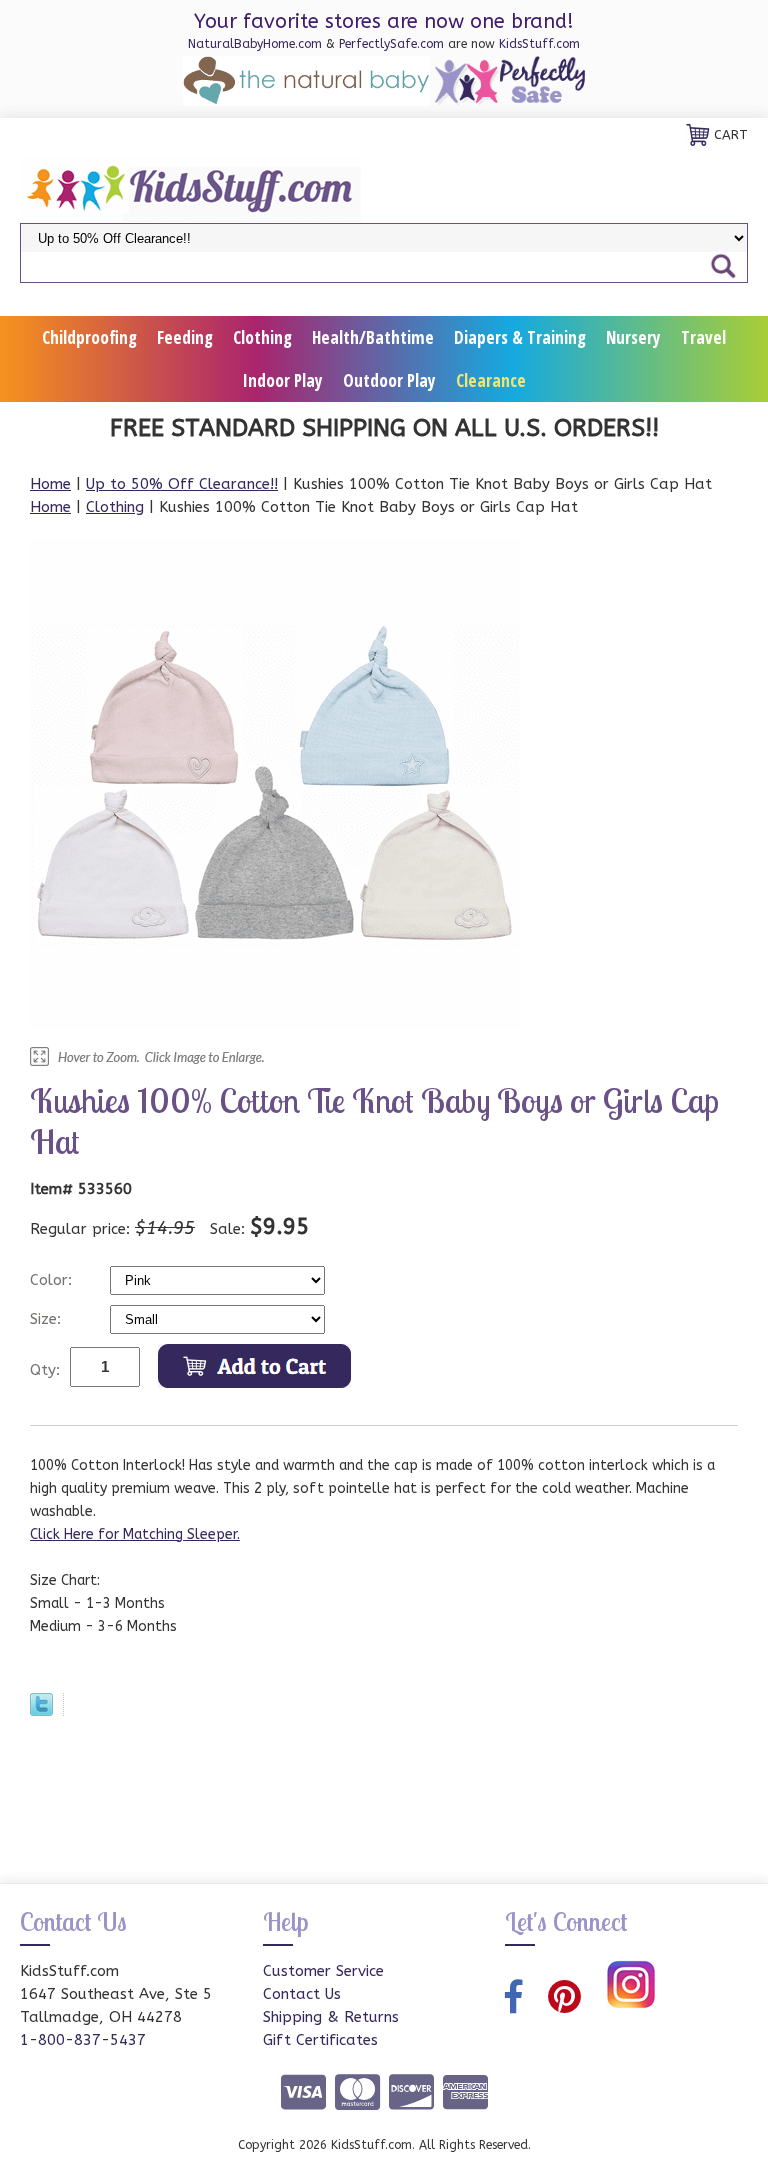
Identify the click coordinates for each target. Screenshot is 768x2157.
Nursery (633, 337)
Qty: (45, 1370)
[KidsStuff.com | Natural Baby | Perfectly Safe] (190, 188)
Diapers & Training (520, 337)
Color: (53, 1280)
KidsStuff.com (539, 44)
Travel (703, 337)
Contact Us (302, 1994)
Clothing (262, 337)
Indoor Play (283, 380)
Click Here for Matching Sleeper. (135, 1534)
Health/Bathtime (373, 337)
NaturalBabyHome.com (255, 44)
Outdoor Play (389, 380)
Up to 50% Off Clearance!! (182, 484)
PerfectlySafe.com (391, 44)
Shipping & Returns (331, 2017)
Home (50, 484)
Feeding (185, 337)
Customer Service (323, 1971)
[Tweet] (41, 1711)
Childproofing (89, 337)
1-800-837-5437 (83, 2040)
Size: (48, 1319)
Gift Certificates (320, 2040)
